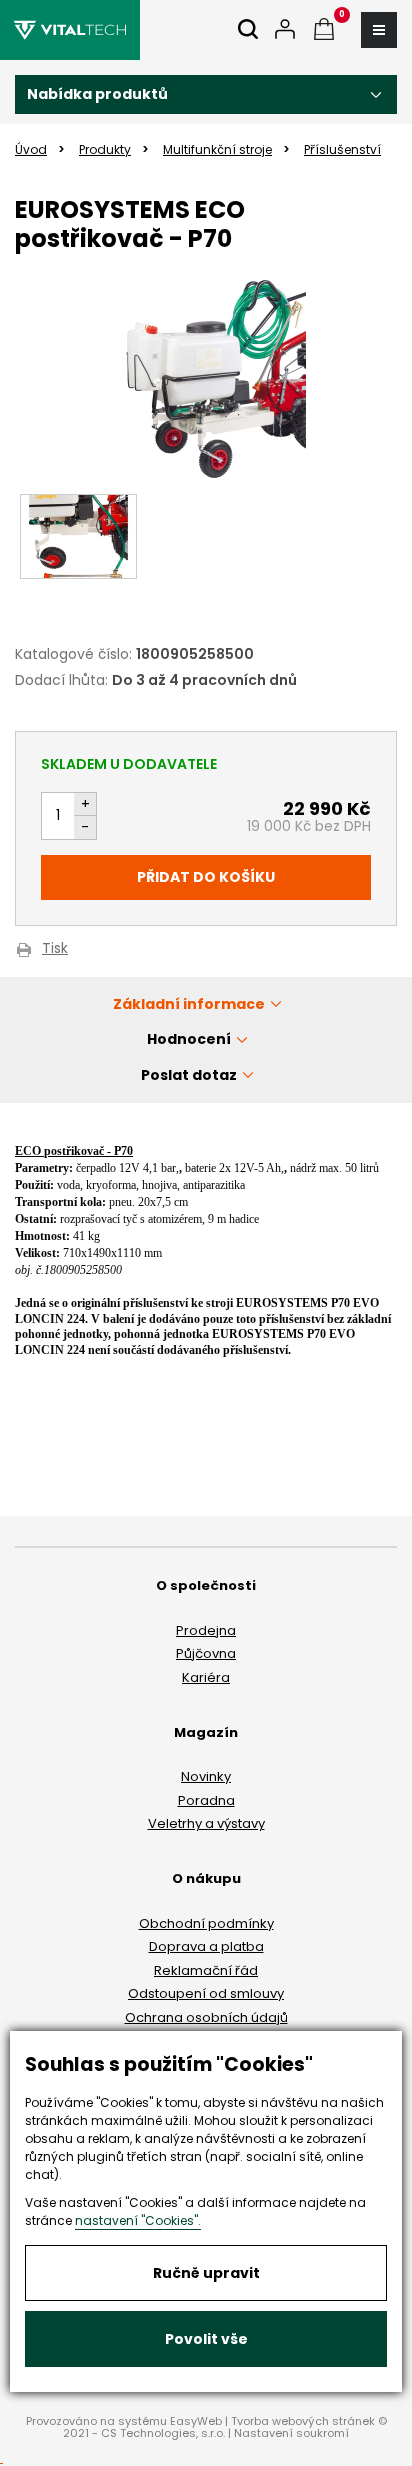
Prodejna (206, 1630)
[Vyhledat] (248, 30)
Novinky (206, 1776)
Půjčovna (206, 1653)
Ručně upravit (206, 2273)
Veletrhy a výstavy (206, 1823)
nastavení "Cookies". (138, 2220)
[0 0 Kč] (324, 30)
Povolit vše (206, 2339)
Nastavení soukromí (291, 2433)
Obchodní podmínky (206, 1923)
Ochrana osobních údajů (206, 2017)
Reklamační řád (206, 1970)
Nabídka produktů (97, 94)
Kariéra (206, 1677)
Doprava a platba (206, 1946)
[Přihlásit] (285, 30)
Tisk (55, 949)
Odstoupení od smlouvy (206, 1993)
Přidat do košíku (206, 877)
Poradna (206, 1800)
